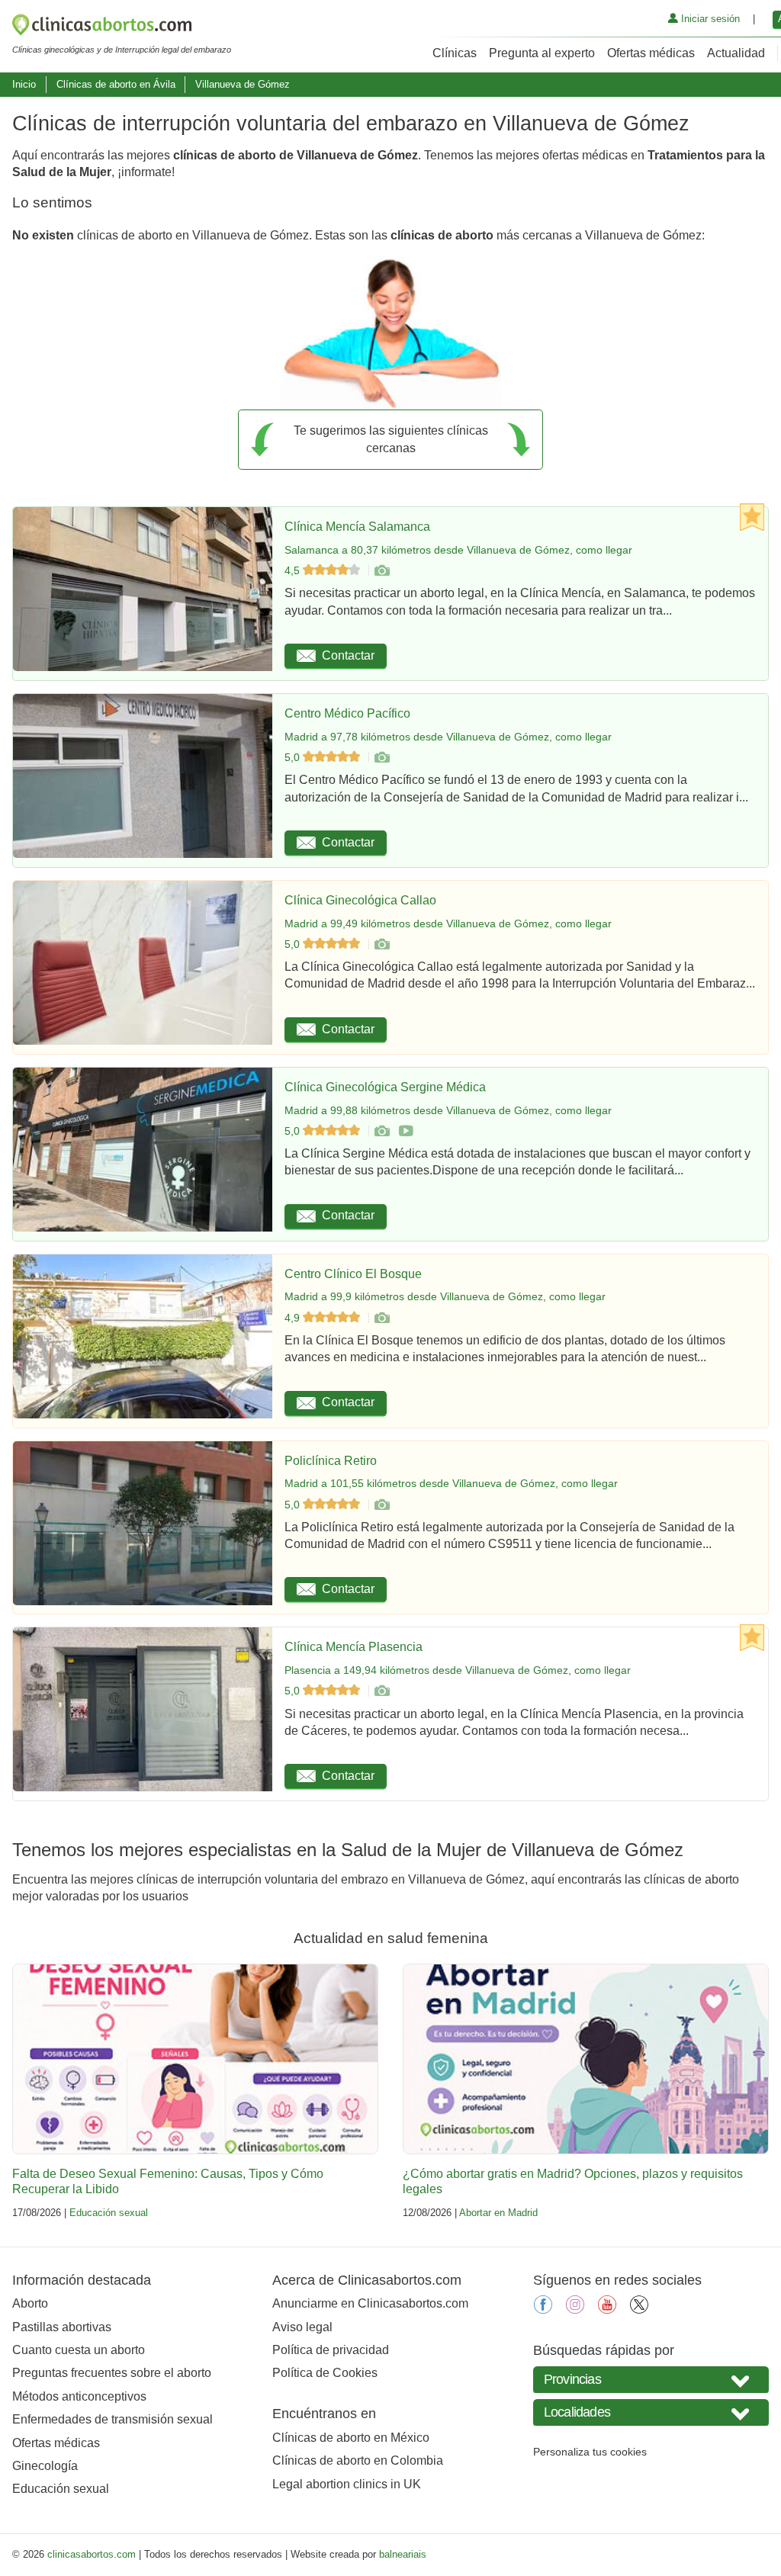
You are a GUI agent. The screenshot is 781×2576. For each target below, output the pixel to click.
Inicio (24, 84)
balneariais (403, 2554)
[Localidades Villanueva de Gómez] (651, 2412)
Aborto (30, 2303)
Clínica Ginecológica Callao (360, 900)
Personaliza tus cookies (590, 2452)
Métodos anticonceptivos (79, 2396)
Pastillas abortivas (62, 2327)
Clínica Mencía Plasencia (354, 1647)
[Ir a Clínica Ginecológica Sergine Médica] (381, 1131)
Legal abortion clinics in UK (347, 2484)
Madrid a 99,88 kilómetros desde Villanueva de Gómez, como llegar (448, 1110)
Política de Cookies (325, 2373)
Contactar (348, 655)
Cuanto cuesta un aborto (79, 2350)
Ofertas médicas (651, 53)
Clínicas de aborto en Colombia (358, 2460)
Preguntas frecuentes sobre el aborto (112, 2373)
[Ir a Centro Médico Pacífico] (381, 757)
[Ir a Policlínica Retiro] (381, 1505)
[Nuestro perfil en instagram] (575, 2309)
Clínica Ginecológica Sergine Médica (385, 1087)
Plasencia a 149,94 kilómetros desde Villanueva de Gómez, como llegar (458, 1670)
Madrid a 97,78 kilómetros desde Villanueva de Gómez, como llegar (448, 737)
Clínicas (455, 53)
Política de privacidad (331, 2350)
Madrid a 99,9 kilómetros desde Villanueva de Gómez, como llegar (445, 1296)
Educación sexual (109, 2213)
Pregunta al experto (542, 53)
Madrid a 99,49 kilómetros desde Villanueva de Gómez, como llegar (448, 923)
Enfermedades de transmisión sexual (112, 2419)
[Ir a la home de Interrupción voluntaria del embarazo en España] (122, 27)
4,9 (294, 1318)
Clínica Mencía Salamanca (357, 527)
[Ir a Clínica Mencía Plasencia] (381, 1691)
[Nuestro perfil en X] (639, 2309)
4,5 (294, 570)
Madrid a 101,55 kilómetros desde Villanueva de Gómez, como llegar (451, 1483)
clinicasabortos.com (92, 2554)
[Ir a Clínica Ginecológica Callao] (381, 944)
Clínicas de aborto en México (351, 2438)
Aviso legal (302, 2327)
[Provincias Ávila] (651, 2380)
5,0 (294, 757)
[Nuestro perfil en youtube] (607, 2309)
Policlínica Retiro (331, 1461)
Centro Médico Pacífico (347, 713)
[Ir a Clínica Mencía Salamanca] (381, 570)
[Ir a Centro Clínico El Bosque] (381, 1318)
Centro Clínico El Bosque (353, 1274)
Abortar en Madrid (498, 2213)
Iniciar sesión (709, 19)
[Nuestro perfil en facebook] (543, 2309)
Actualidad (736, 53)
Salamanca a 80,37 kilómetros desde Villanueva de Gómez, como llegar (458, 550)
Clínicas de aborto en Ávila (116, 84)
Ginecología (45, 2466)
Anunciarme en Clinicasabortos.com (370, 2303)
